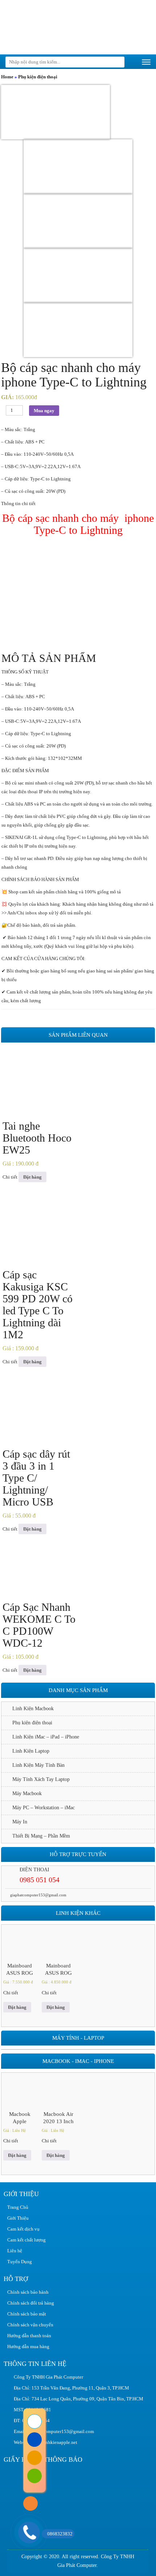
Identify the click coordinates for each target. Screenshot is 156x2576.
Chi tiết (10, 1177)
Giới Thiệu (18, 2218)
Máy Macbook (27, 1793)
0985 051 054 (40, 1880)
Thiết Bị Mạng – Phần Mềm (41, 1836)
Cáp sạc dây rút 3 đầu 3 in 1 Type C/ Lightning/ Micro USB (36, 1478)
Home (7, 77)
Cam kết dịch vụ (23, 2229)
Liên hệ (15, 2251)
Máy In (20, 1822)
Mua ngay (44, 411)
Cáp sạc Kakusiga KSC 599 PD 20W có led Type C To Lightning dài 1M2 (38, 1305)
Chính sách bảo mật (27, 2314)
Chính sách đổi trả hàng (31, 2303)
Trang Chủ (18, 2207)
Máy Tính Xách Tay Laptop (41, 1779)
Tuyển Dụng (20, 2262)
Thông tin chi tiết (18, 503)
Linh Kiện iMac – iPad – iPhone (46, 1737)
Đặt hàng (32, 1177)
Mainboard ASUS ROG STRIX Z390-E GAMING (58, 1970)
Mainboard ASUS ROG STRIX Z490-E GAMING (20, 1970)
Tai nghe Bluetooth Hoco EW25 (37, 1138)
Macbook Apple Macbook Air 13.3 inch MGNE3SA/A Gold (20, 2118)
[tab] (78, 504)
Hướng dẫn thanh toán (29, 2336)
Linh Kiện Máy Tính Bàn (38, 1765)
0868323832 (60, 2534)
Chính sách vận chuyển (30, 2325)
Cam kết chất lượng (26, 2240)
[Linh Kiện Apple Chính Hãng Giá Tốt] (54, 27)
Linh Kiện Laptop (31, 1751)
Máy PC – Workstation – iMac (44, 1808)
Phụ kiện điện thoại (38, 77)
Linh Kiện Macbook (33, 1709)
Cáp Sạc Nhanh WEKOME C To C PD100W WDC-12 (39, 1625)
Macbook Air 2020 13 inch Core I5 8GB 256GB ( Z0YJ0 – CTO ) (58, 2118)
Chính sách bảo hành (28, 2292)
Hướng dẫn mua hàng (28, 2346)
